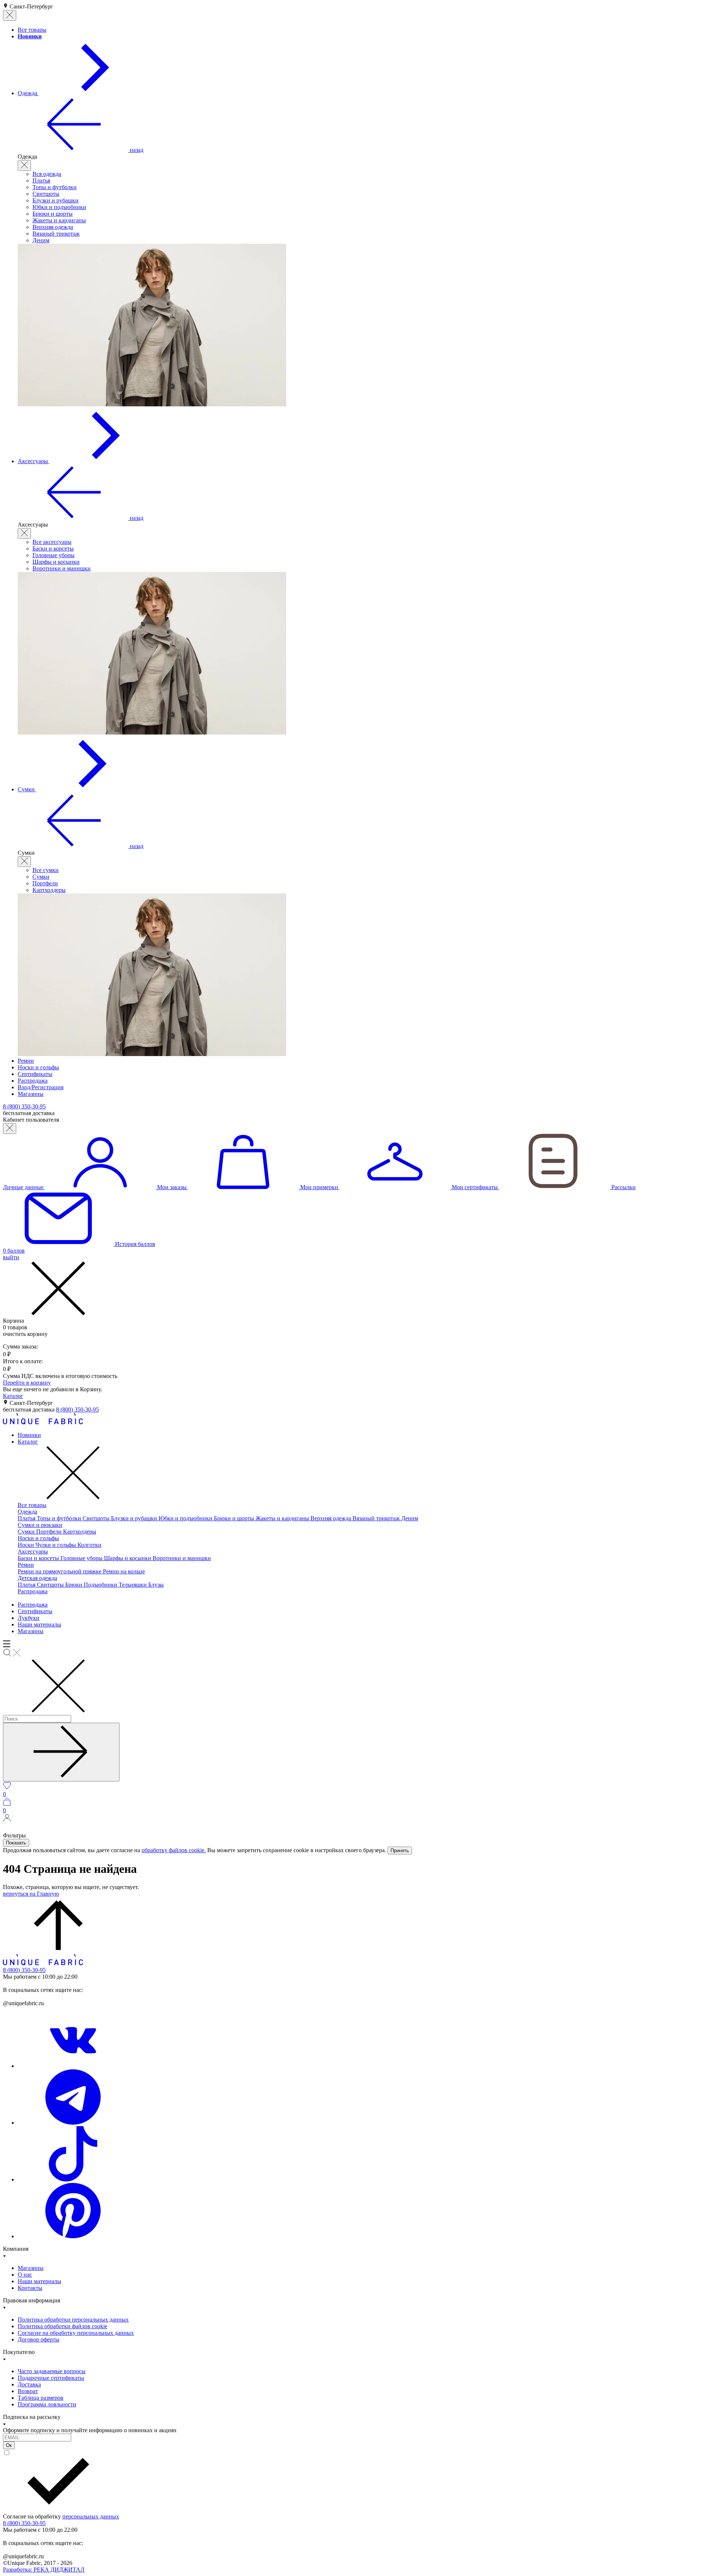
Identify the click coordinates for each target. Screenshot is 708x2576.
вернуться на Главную (31, 1894)
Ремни (26, 1565)
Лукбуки (29, 1618)
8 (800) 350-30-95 (77, 1409)
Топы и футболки (55, 187)
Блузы (156, 1585)
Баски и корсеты (53, 548)
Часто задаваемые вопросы (52, 2371)
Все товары (32, 1505)
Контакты (30, 2288)
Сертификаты (35, 1611)
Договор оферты (39, 2339)
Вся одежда (47, 174)
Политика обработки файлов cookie (63, 2326)
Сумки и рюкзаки (40, 1525)
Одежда (27, 1512)
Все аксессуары (52, 542)
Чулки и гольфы (56, 1545)
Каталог (13, 1396)
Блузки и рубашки (55, 200)
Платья (41, 180)
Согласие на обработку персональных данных (76, 2333)
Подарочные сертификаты (51, 2378)
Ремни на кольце (124, 1571)
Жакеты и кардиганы (59, 220)
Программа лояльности (47, 2404)
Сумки (41, 877)
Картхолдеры (49, 890)
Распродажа (33, 1591)
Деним (41, 240)
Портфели (45, 883)
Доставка (29, 2384)
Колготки (89, 1545)
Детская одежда (37, 1578)
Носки (27, 1545)
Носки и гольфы (38, 1538)
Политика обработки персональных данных (73, 2320)
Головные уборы (53, 555)
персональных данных (91, 2516)
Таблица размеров (41, 2398)
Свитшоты (46, 194)
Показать (16, 1843)
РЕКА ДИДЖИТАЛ (44, 2570)
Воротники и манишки (62, 568)
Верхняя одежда (53, 227)
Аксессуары (33, 1551)
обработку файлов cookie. (174, 1850)
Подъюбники (101, 1585)
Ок (9, 2445)
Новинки (29, 1435)
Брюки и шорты (53, 214)
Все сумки (46, 870)
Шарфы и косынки (56, 562)
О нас (25, 2275)
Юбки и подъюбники (59, 207)
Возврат (28, 2391)
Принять (400, 1851)
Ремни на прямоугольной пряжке (60, 1571)
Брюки (74, 1585)
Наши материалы (39, 1624)
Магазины (31, 1631)
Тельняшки (133, 1585)
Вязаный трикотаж (56, 234)
